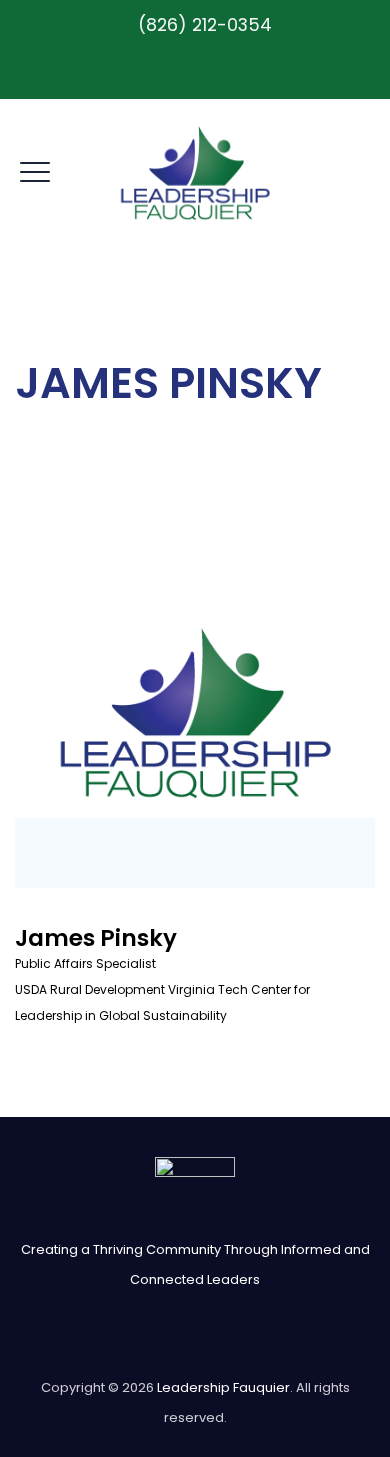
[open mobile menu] (35, 169)
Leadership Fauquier (223, 1387)
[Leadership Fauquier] (195, 172)
